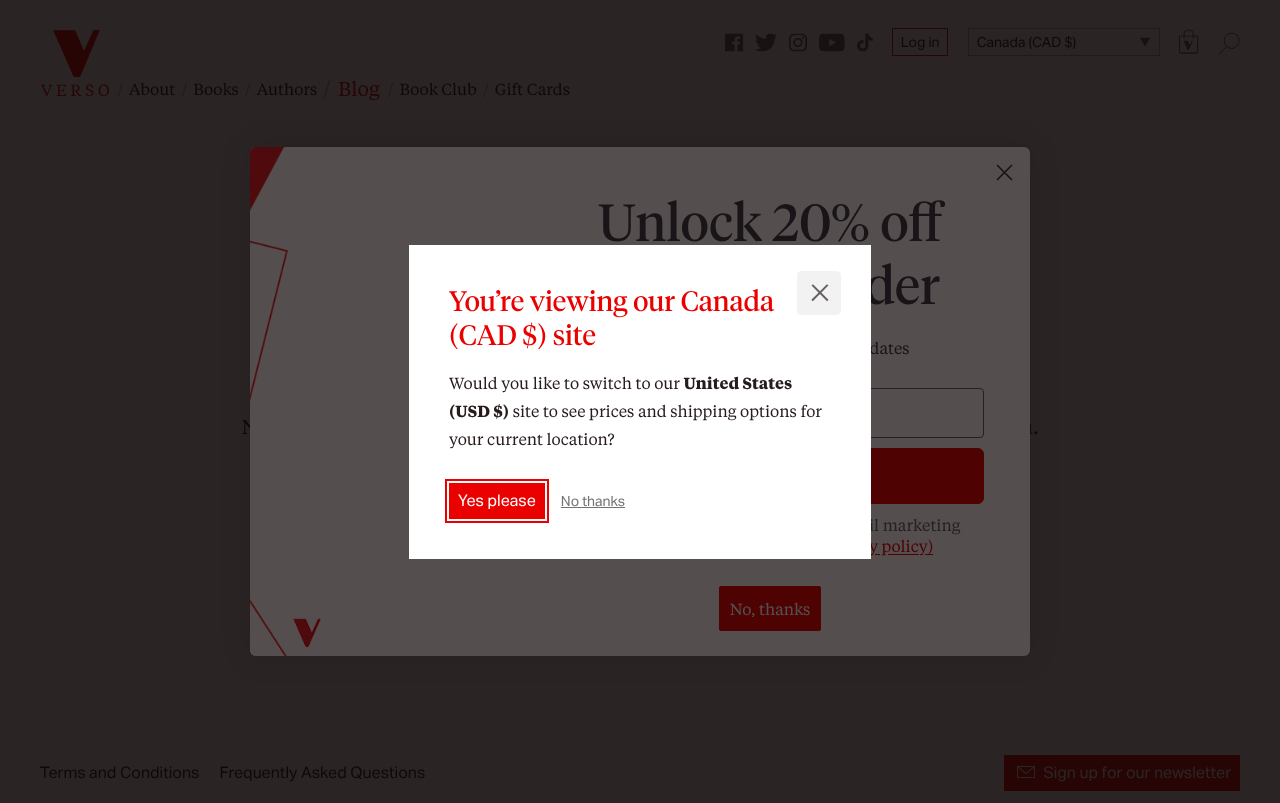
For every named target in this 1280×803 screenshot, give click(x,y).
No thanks (593, 500)
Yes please (497, 499)
